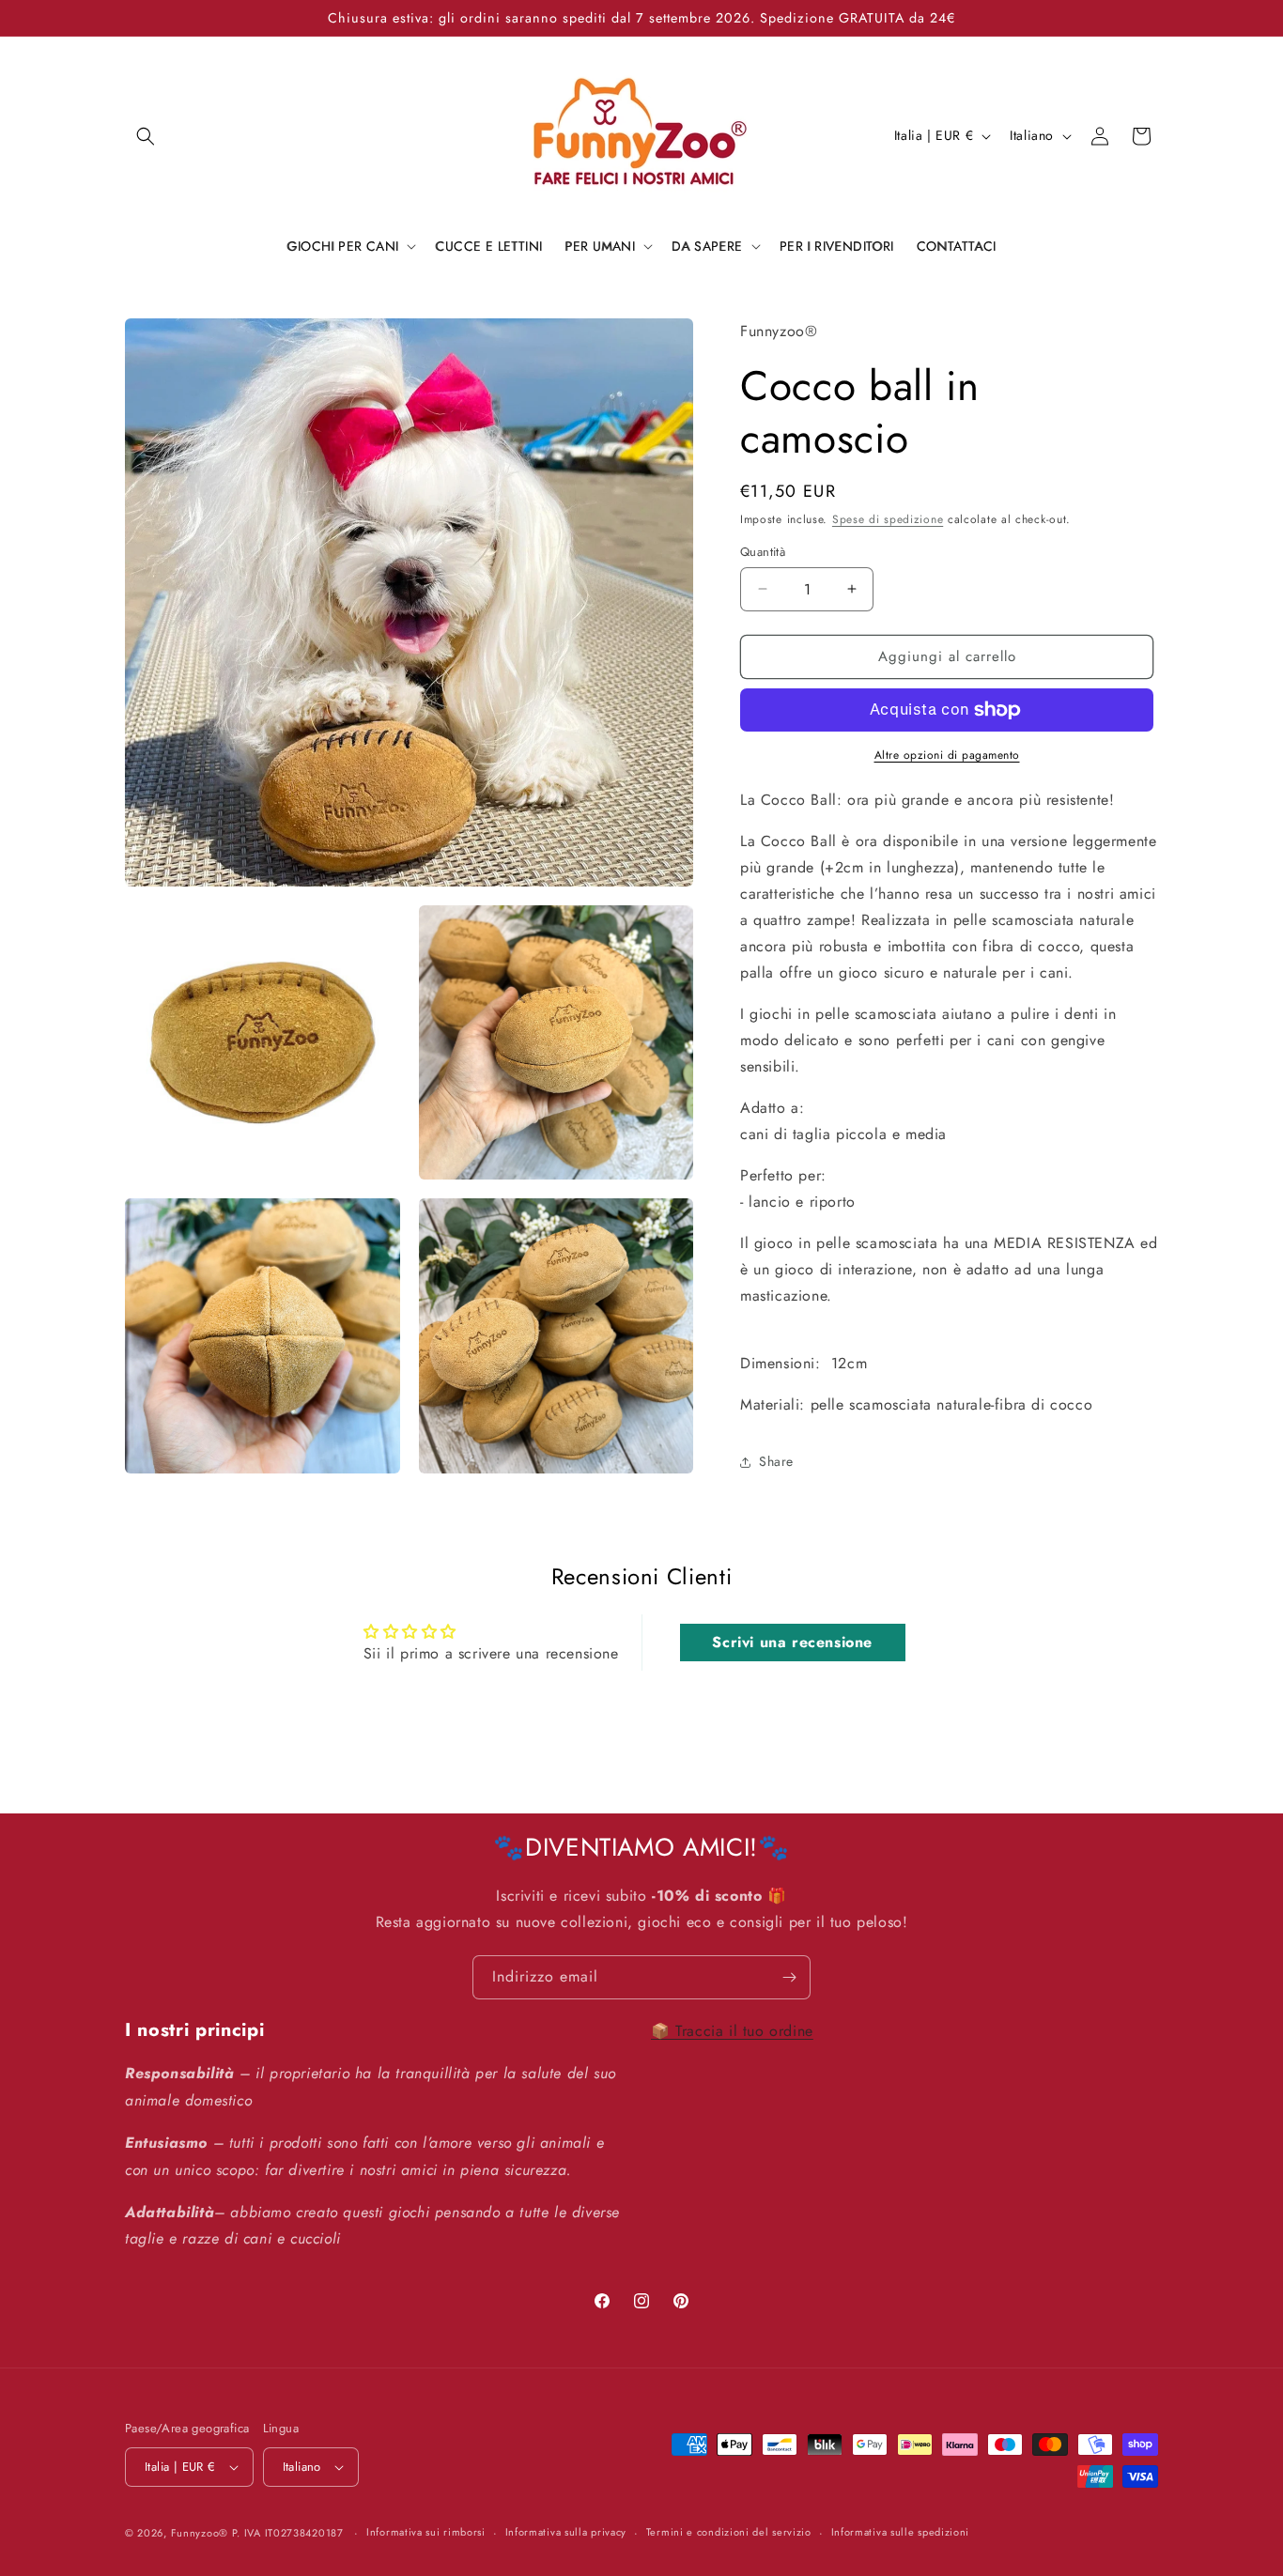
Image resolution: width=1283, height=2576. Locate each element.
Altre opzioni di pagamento (947, 755)
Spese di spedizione (888, 519)
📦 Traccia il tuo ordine (732, 2031)
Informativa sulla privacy (566, 2533)
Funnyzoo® (201, 2533)
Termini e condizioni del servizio (729, 2533)
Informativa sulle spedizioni (901, 2533)
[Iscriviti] (789, 1977)
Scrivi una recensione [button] (792, 1642)
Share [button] (776, 1461)
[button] (146, 136)
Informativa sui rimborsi (426, 2533)
